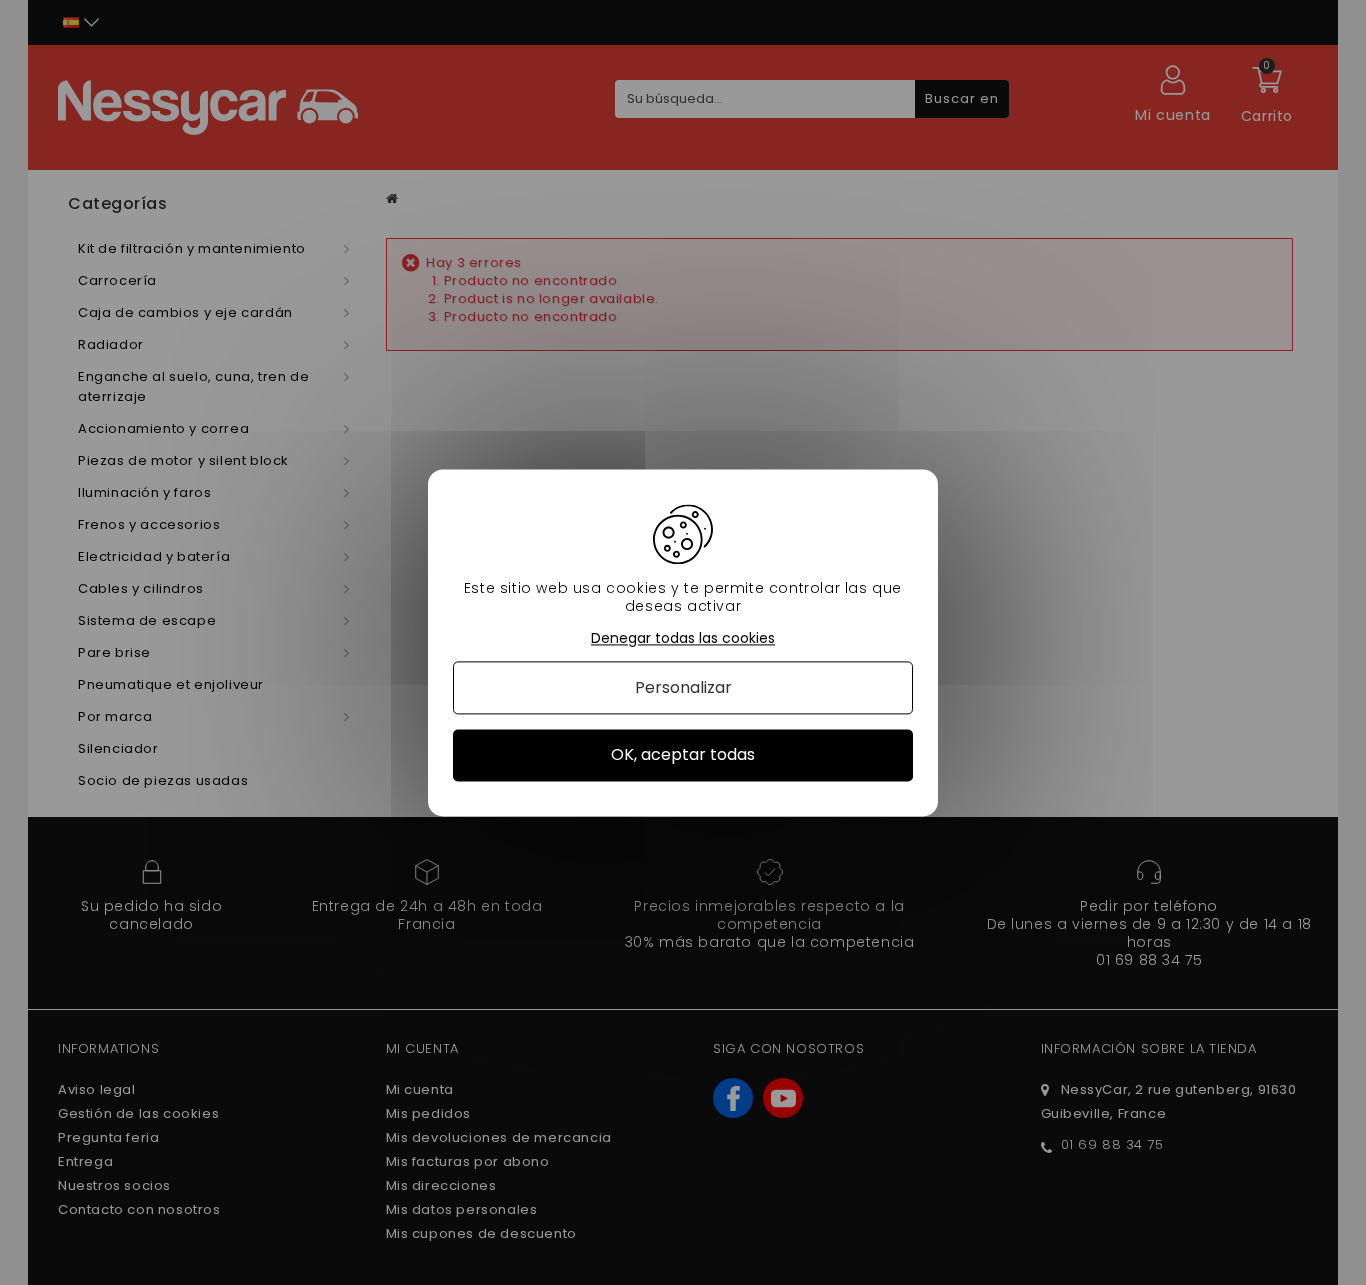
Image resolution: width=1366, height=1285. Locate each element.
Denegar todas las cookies (683, 638)
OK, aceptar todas (683, 755)
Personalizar (683, 688)
